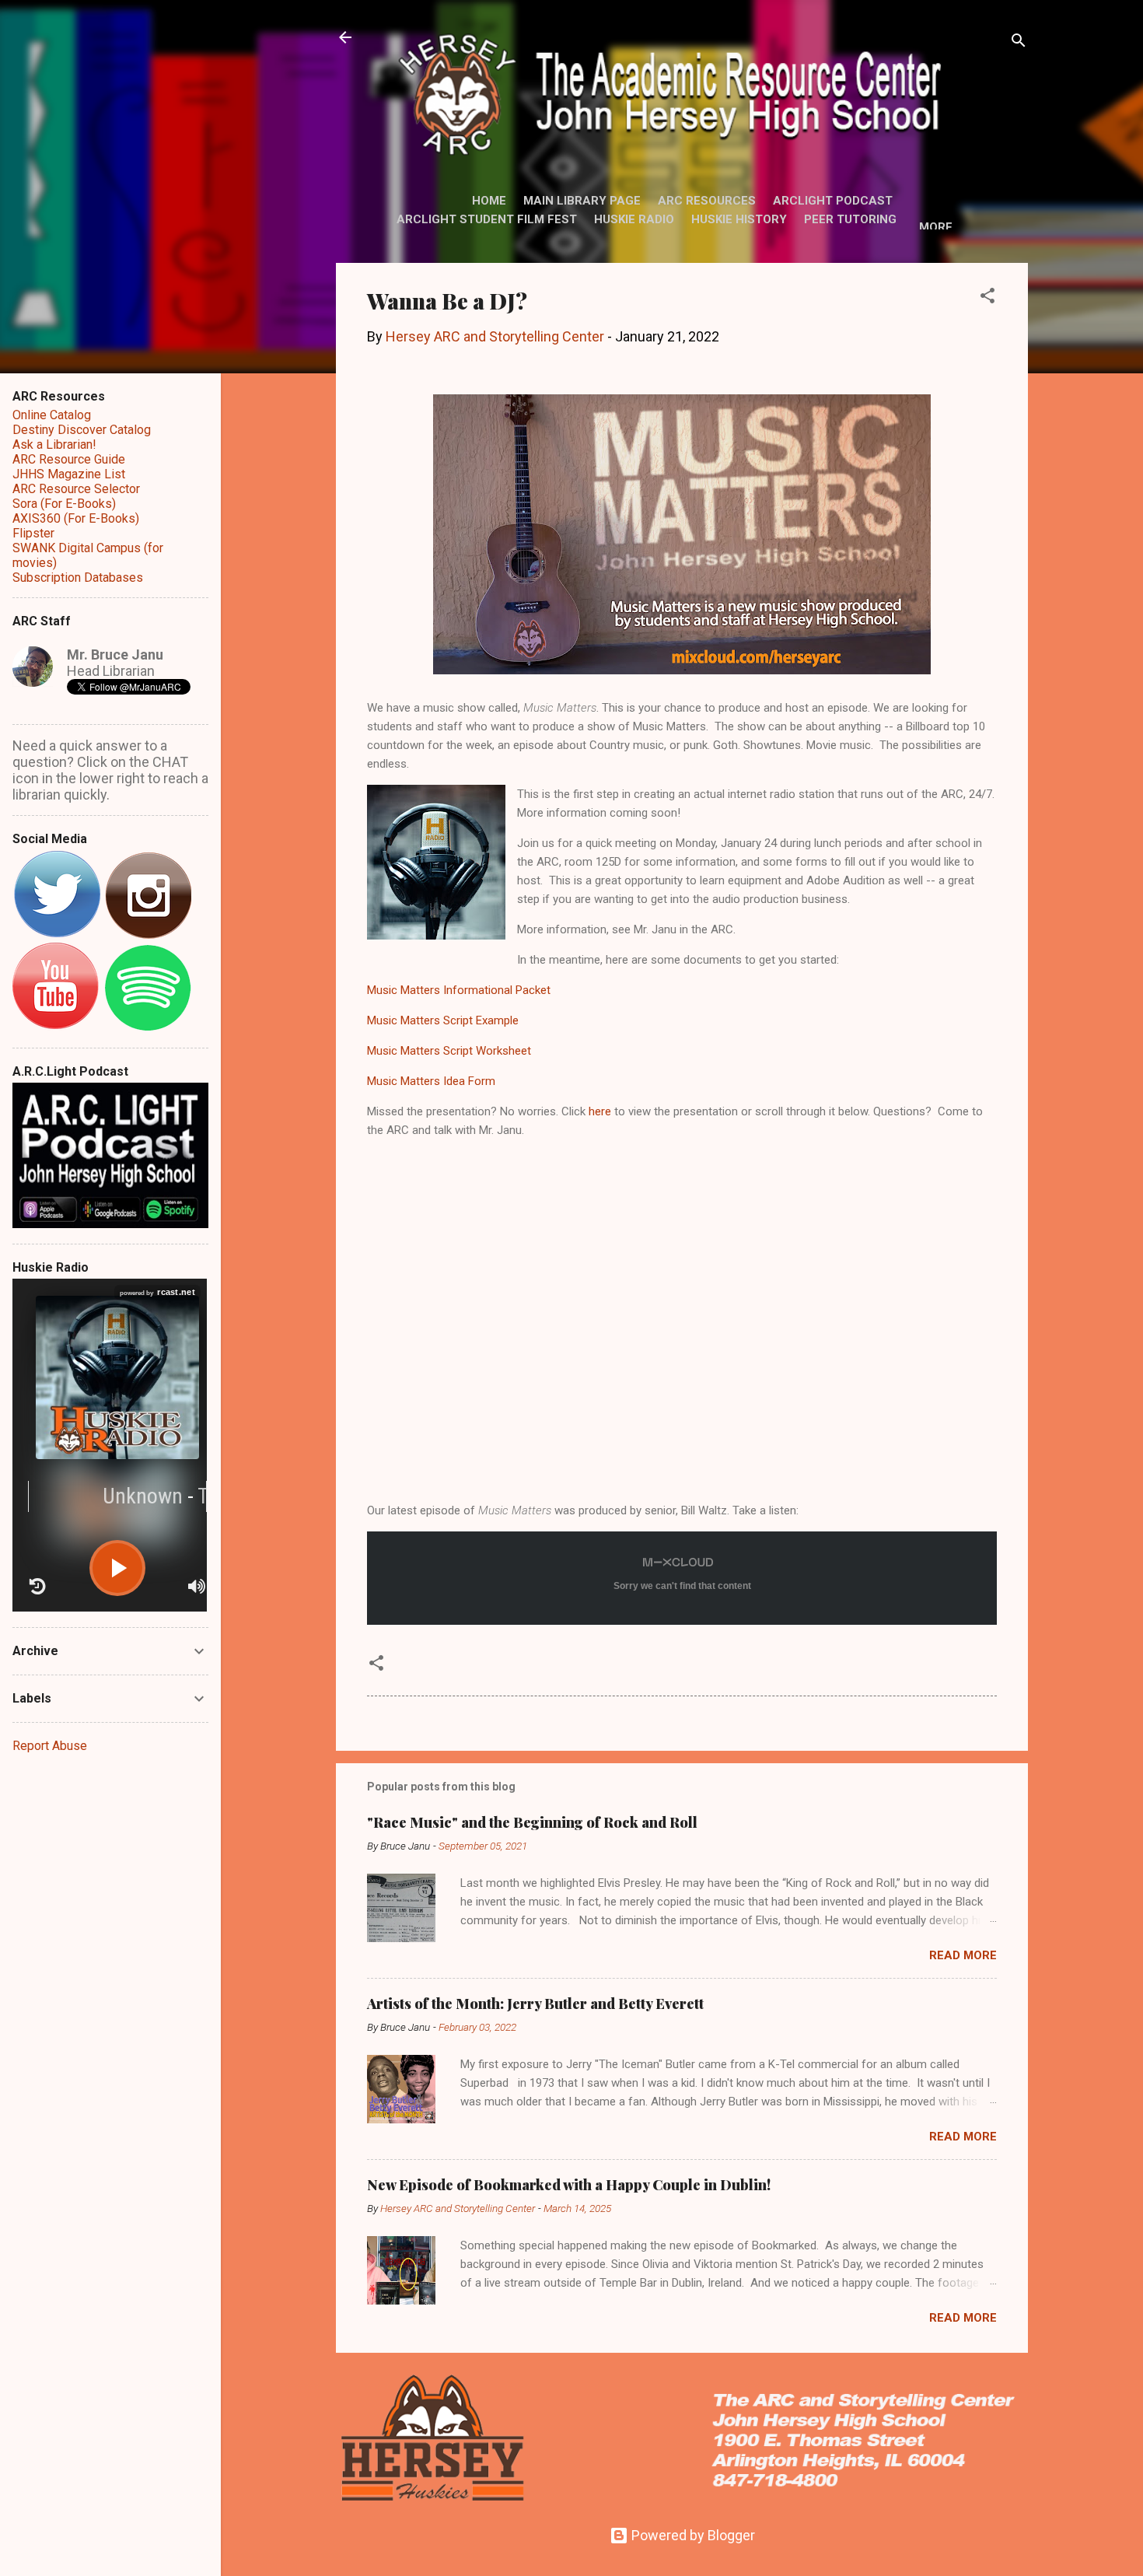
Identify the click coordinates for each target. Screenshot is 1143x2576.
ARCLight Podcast (833, 201)
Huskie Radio (634, 219)
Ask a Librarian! (54, 444)
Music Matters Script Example (443, 1020)
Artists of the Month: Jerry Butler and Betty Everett (535, 2004)
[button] (987, 298)
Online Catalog (52, 415)
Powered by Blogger (692, 2535)
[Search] (1019, 42)
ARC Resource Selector (76, 489)
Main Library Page (582, 201)
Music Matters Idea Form (431, 1081)
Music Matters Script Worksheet (449, 1051)
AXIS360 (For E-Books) (76, 518)
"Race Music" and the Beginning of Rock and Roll (532, 1822)
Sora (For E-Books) (64, 504)
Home (489, 201)
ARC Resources (707, 201)
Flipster (33, 533)
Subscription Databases (78, 577)
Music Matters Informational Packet (459, 990)
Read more (963, 1955)
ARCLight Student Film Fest (487, 219)
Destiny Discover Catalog (82, 430)
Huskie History (739, 219)
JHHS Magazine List (69, 474)
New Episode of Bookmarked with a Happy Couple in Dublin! (569, 2185)
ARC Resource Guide (69, 459)
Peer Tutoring (850, 219)
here (600, 1111)
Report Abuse (50, 1746)
